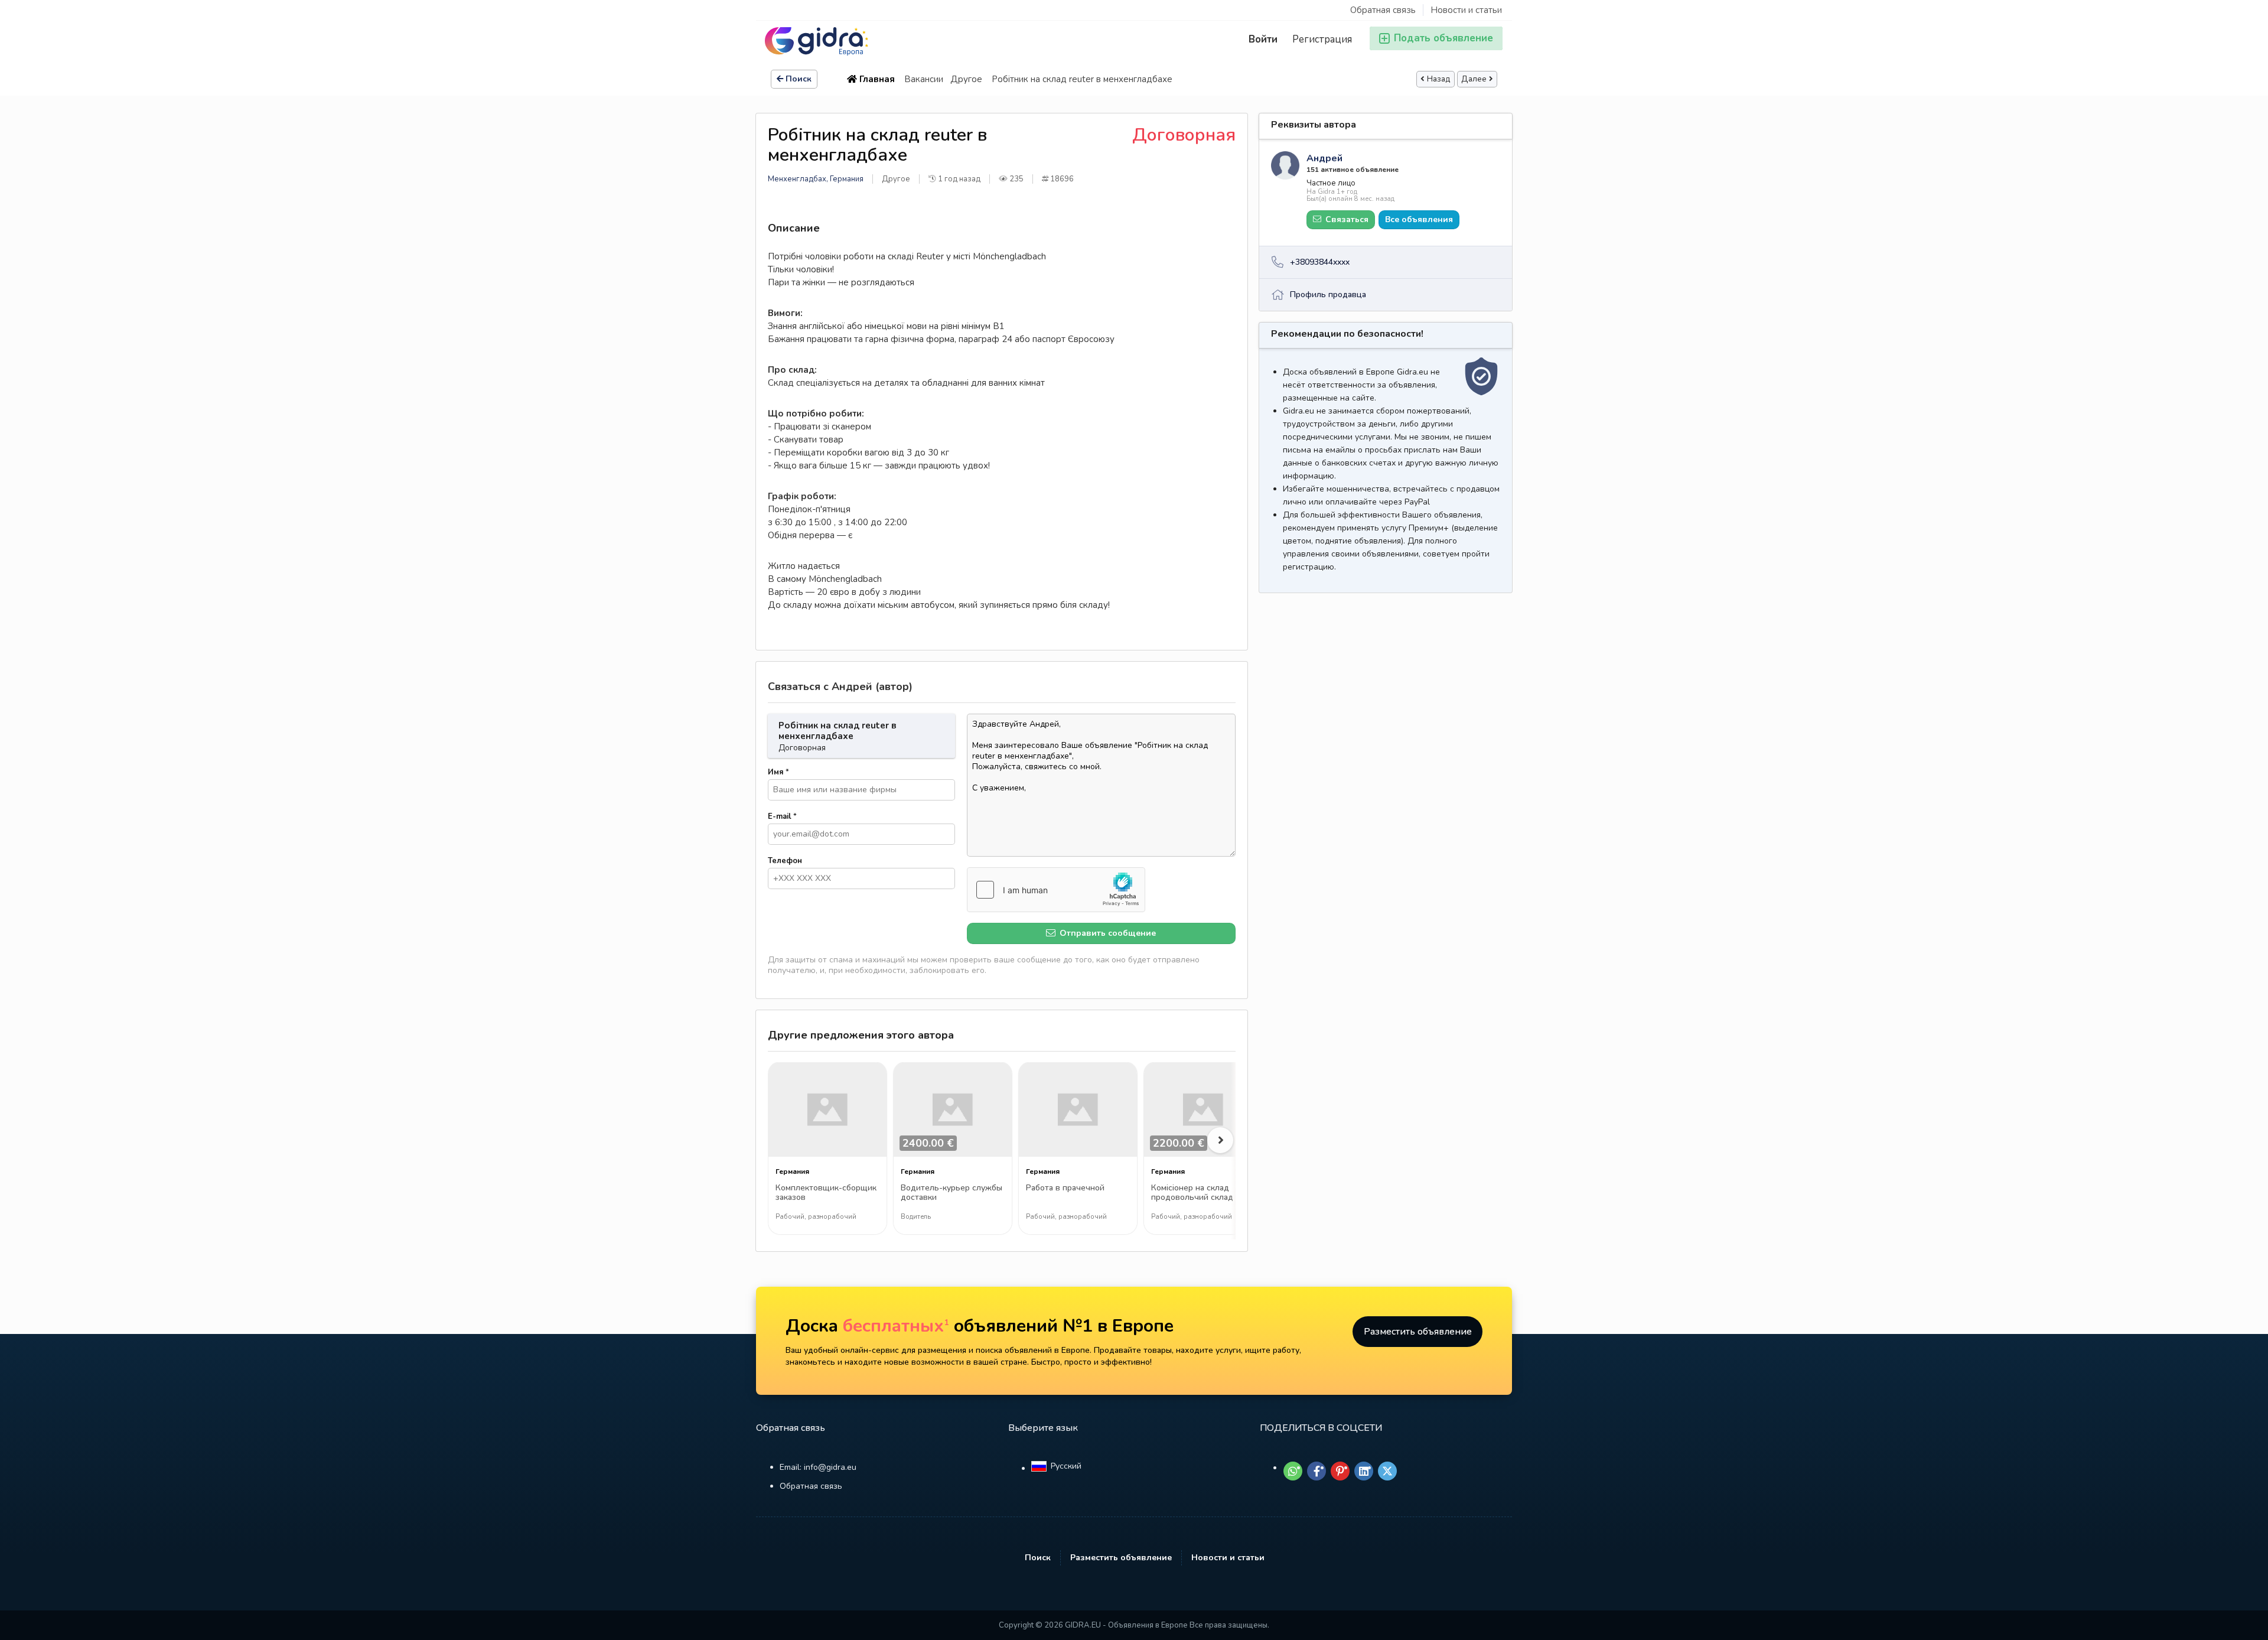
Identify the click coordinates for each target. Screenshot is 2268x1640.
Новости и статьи (1466, 10)
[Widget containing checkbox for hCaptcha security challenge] (1056, 890)
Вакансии (924, 79)
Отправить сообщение (1107, 933)
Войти (1263, 39)
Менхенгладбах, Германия (816, 179)
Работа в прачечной (1065, 1188)
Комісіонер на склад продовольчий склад (1192, 1193)
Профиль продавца (1328, 295)
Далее (1474, 79)
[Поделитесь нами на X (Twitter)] (1387, 1471)
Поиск (799, 79)
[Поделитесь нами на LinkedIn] (1364, 1471)
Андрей (1324, 158)
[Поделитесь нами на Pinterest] (1340, 1471)
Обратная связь (1383, 10)
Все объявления (1419, 219)
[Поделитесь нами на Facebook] (1317, 1471)
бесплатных (896, 1326)
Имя (778, 772)
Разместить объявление (1418, 1332)
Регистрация (1322, 39)
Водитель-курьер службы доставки (951, 1193)
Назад (1439, 79)
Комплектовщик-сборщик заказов (826, 1193)
